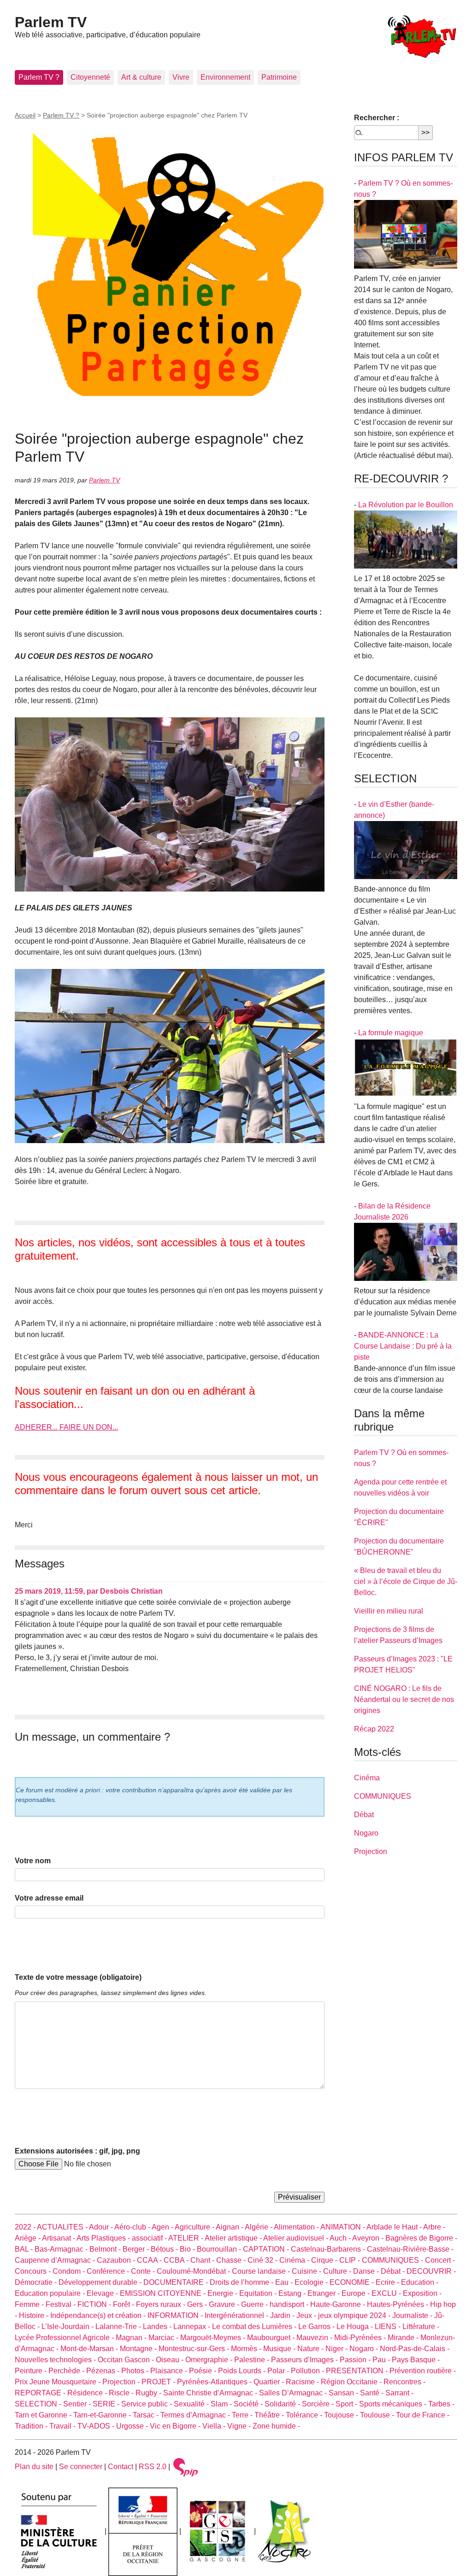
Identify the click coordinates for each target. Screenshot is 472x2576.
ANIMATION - (343, 2227)
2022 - (26, 2227)
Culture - (338, 2271)
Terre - (243, 2415)
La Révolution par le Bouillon (406, 505)
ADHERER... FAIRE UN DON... (66, 1427)
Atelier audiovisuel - (296, 2238)
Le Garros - (317, 2327)
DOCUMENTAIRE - (177, 2282)
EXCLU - (387, 2293)
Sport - (347, 2404)
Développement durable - (101, 2282)
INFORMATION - (176, 2315)
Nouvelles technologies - (56, 2360)
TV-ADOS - (97, 2426)
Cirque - (325, 2260)
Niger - (337, 2349)
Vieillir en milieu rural (389, 1611)
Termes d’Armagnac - (196, 2415)
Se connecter (81, 2467)
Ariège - (28, 2238)
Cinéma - (295, 2260)
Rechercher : (377, 118)
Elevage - (103, 2293)
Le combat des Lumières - (255, 2327)
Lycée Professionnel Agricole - (65, 2338)
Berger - (137, 2249)
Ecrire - (388, 2282)
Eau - (285, 2282)
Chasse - (232, 2260)
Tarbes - (441, 2404)
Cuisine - (307, 2271)
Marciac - (164, 2338)
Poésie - (204, 2371)
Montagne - (139, 2349)
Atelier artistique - (234, 2238)
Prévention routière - (423, 2371)
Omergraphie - (210, 2360)
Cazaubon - (117, 2260)
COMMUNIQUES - (393, 2260)
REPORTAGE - (41, 2393)
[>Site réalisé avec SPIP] (186, 2467)
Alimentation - (297, 2227)
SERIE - (107, 2404)
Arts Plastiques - (104, 2238)
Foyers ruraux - (162, 2304)
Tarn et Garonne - (44, 2415)
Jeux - (307, 2315)
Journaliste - (413, 2315)
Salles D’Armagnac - (294, 2393)
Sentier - (78, 2404)
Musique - (280, 2349)
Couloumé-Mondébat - (194, 2271)
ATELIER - (186, 2238)
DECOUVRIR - (431, 2271)
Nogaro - (365, 2349)
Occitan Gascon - (127, 2360)
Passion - (356, 2360)
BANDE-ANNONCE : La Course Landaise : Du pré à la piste (403, 1346)
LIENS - (389, 2327)
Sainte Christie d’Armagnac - (211, 2393)
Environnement (225, 77)
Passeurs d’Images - (305, 2360)
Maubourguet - (272, 2338)
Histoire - (35, 2315)
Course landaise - (262, 2271)
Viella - (215, 2426)
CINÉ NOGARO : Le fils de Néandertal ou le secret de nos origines (404, 1699)
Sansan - (344, 2393)
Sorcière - (319, 2404)
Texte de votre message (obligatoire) (78, 1977)
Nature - (311, 2349)
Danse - (367, 2271)
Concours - (34, 2271)
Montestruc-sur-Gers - (195, 2349)
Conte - (144, 2271)
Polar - (279, 2371)
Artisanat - (59, 2238)
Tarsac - (147, 2415)
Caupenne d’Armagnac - (56, 2260)
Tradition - (32, 2426)
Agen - (163, 2227)
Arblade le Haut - (395, 2227)
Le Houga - (356, 2327)
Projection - (122, 2382)
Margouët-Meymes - (214, 2338)
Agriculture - (195, 2227)
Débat (364, 1815)
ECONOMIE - (353, 2282)
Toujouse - (342, 2415)
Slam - (222, 2404)
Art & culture (141, 77)
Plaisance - (170, 2371)
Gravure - (225, 2304)
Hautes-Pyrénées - (398, 2304)
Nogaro (366, 1833)
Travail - (63, 2426)
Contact (121, 2467)
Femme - (30, 2304)
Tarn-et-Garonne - (103, 2415)
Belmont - (106, 2249)
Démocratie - (37, 2282)
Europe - (357, 2293)
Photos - (136, 2371)
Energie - (223, 2293)
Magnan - (132, 2338)
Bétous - (165, 2249)
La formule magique (391, 1033)
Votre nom (33, 1861)
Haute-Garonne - (339, 2304)
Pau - (382, 2360)
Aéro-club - (133, 2227)
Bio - (188, 2249)
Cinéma (367, 1778)
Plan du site (34, 2467)
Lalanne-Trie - (119, 2327)
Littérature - (421, 2327)
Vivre (181, 77)
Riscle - (122, 2393)
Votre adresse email (49, 1898)
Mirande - (404, 2338)
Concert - (440, 2260)
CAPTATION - (267, 2249)
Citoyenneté (90, 77)
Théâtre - (270, 2415)
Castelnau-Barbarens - (329, 2249)
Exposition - (422, 2293)
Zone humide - (276, 2426)
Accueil (25, 115)
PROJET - (159, 2382)
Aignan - (230, 2227)
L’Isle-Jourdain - (68, 2327)
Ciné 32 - (263, 2260)
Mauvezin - (315, 2338)
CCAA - (150, 2260)
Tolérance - (305, 2415)
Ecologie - (312, 2282)
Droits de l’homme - (242, 2282)
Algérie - (259, 2227)
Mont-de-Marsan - (90, 2349)
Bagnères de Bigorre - (421, 2238)
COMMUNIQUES (383, 1796)
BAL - (25, 2249)
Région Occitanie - (352, 2382)
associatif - (150, 2238)
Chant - (203, 2260)
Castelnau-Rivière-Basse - (410, 2249)
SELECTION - (39, 2404)
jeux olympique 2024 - (355, 2315)
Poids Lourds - (243, 2371)
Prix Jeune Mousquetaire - (59, 2382)
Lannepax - (193, 2327)
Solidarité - (283, 2404)
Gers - (198, 2304)
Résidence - (88, 2393)
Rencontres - (404, 2382)
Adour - (102, 2227)
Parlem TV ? (39, 77)
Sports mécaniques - (394, 2404)
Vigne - (240, 2426)
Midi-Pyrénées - (361, 2338)
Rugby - (149, 2393)
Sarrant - (399, 2393)
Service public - (147, 2404)
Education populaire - (51, 2293)
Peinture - (32, 2371)
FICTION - (95, 2304)
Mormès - (247, 2349)
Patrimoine (279, 77)
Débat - (394, 2271)
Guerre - (255, 2304)
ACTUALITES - (63, 2227)
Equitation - (259, 2293)
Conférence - (109, 2271)
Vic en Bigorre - (176, 2426)
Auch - (341, 2238)
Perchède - (67, 2371)
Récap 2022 (374, 1729)
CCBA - (177, 2260)
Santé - (373, 2393)
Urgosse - (133, 2426)
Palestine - (253, 2360)
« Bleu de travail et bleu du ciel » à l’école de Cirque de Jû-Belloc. (406, 1581)
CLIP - (351, 2260)
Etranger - (324, 2293)
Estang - (293, 2293)
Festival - (62, 2304)
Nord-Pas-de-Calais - (415, 2349)
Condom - (70, 2271)
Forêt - (124, 2304)
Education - (420, 2282)
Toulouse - (378, 2415)
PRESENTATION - (358, 2371)
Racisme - (303, 2382)
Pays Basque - (416, 2360)
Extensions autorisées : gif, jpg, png (77, 2151)
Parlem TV (51, 22)
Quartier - (270, 2382)
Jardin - (283, 2315)
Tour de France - (423, 2415)
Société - (249, 2404)
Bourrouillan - (220, 2249)
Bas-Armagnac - (62, 2249)
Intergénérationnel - (237, 2315)
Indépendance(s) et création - (99, 2315)
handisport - (290, 2304)
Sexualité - (192, 2404)
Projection (371, 1851)
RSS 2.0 (153, 2467)
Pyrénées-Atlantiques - (215, 2382)
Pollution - (308, 2371)
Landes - (158, 2327)
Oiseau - (171, 2360)
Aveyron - (369, 2238)
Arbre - (434, 2227)
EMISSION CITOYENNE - (164, 2293)
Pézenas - (104, 2371)
